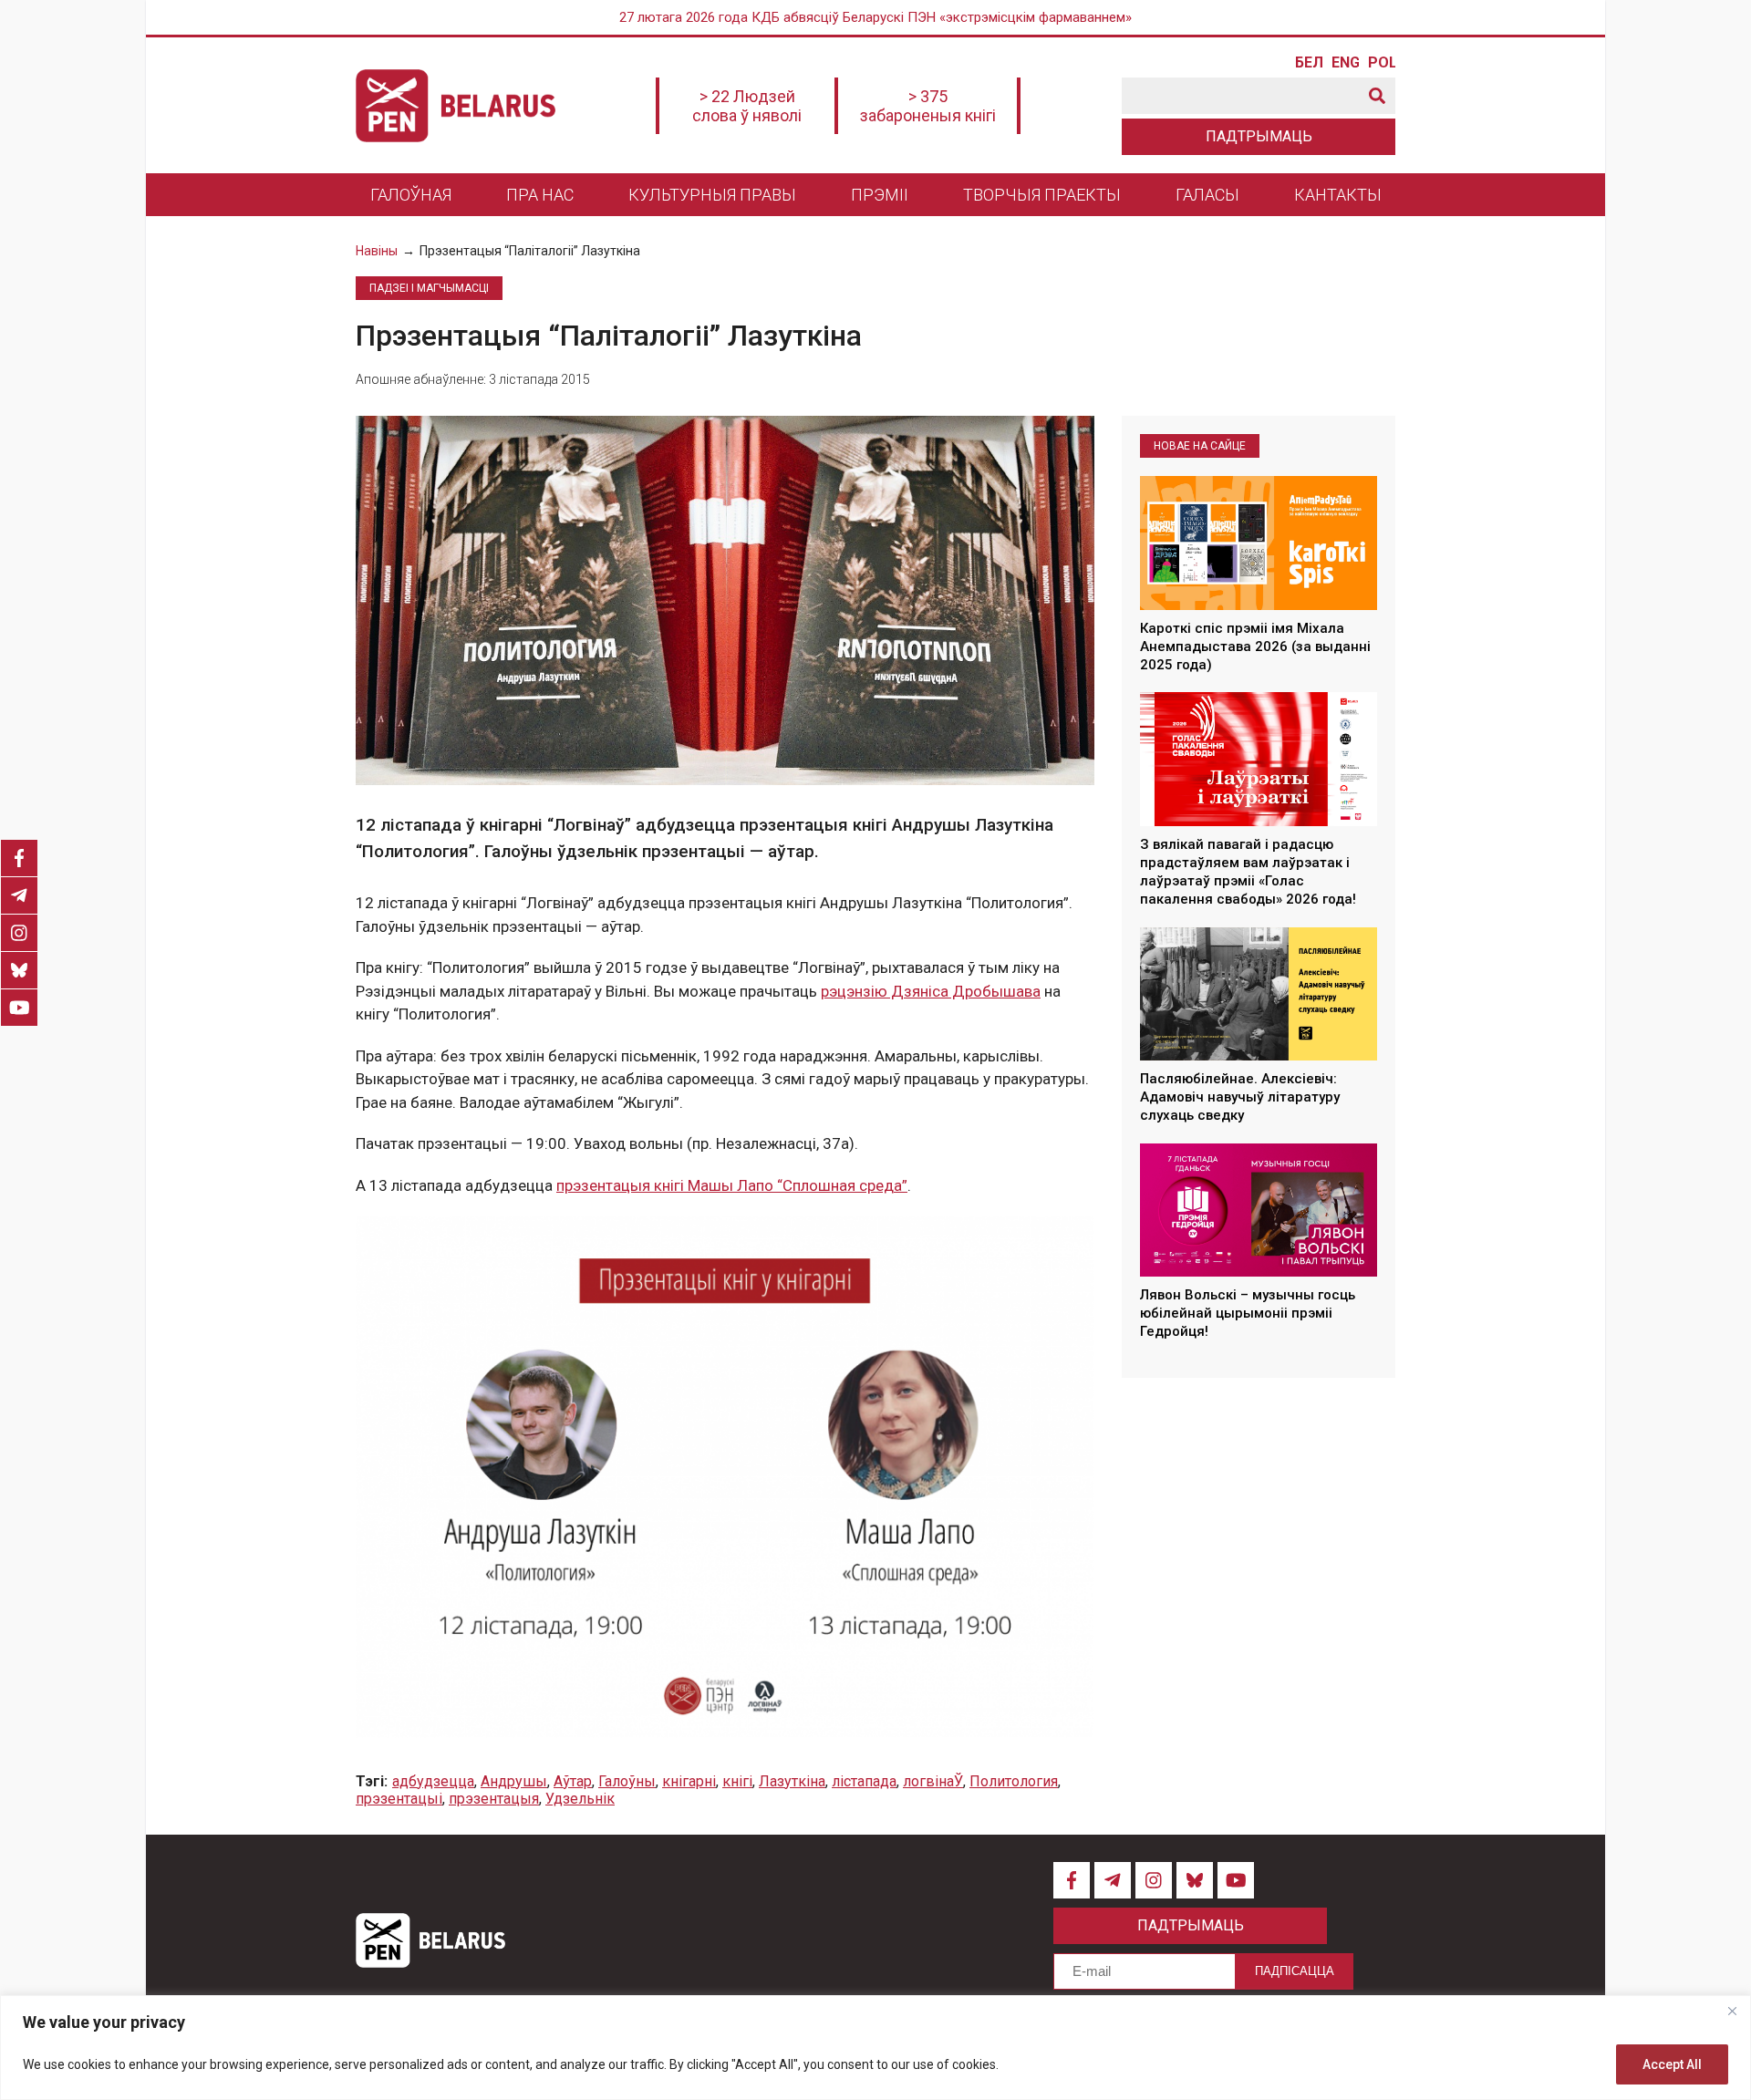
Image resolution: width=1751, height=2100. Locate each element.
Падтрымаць (1259, 136)
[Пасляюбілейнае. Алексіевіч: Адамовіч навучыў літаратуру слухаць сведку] (1259, 994)
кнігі (737, 1781)
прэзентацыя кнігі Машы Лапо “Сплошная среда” (732, 1185)
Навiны (377, 251)
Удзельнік (580, 1799)
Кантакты (1338, 195)
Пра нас (540, 195)
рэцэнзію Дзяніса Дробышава (931, 991)
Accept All (1672, 2064)
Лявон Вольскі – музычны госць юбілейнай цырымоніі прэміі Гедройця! (1248, 1314)
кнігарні (689, 1781)
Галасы (1207, 195)
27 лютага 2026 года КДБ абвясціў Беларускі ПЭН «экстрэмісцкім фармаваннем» (875, 17)
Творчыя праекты (1042, 195)
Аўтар (573, 1781)
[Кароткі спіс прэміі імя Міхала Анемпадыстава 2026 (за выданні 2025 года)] (1259, 543)
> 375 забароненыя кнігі (928, 106)
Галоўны (627, 1781)
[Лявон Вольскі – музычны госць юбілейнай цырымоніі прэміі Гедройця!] (1259, 1210)
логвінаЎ (933, 1781)
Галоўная (411, 195)
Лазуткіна (792, 1781)
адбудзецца (433, 1781)
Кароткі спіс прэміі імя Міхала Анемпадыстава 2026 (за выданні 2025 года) (1255, 647)
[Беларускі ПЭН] (456, 106)
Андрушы (514, 1781)
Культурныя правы (712, 195)
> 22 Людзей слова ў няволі (747, 106)
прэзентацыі (399, 1799)
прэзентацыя (494, 1799)
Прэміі (880, 195)
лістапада (864, 1781)
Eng (1345, 63)
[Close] (1732, 2011)
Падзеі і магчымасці (429, 288)
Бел (1309, 63)
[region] (875, 2048)
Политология (1014, 1781)
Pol (1382, 63)
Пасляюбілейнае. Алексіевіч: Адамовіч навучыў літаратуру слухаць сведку (1240, 1097)
